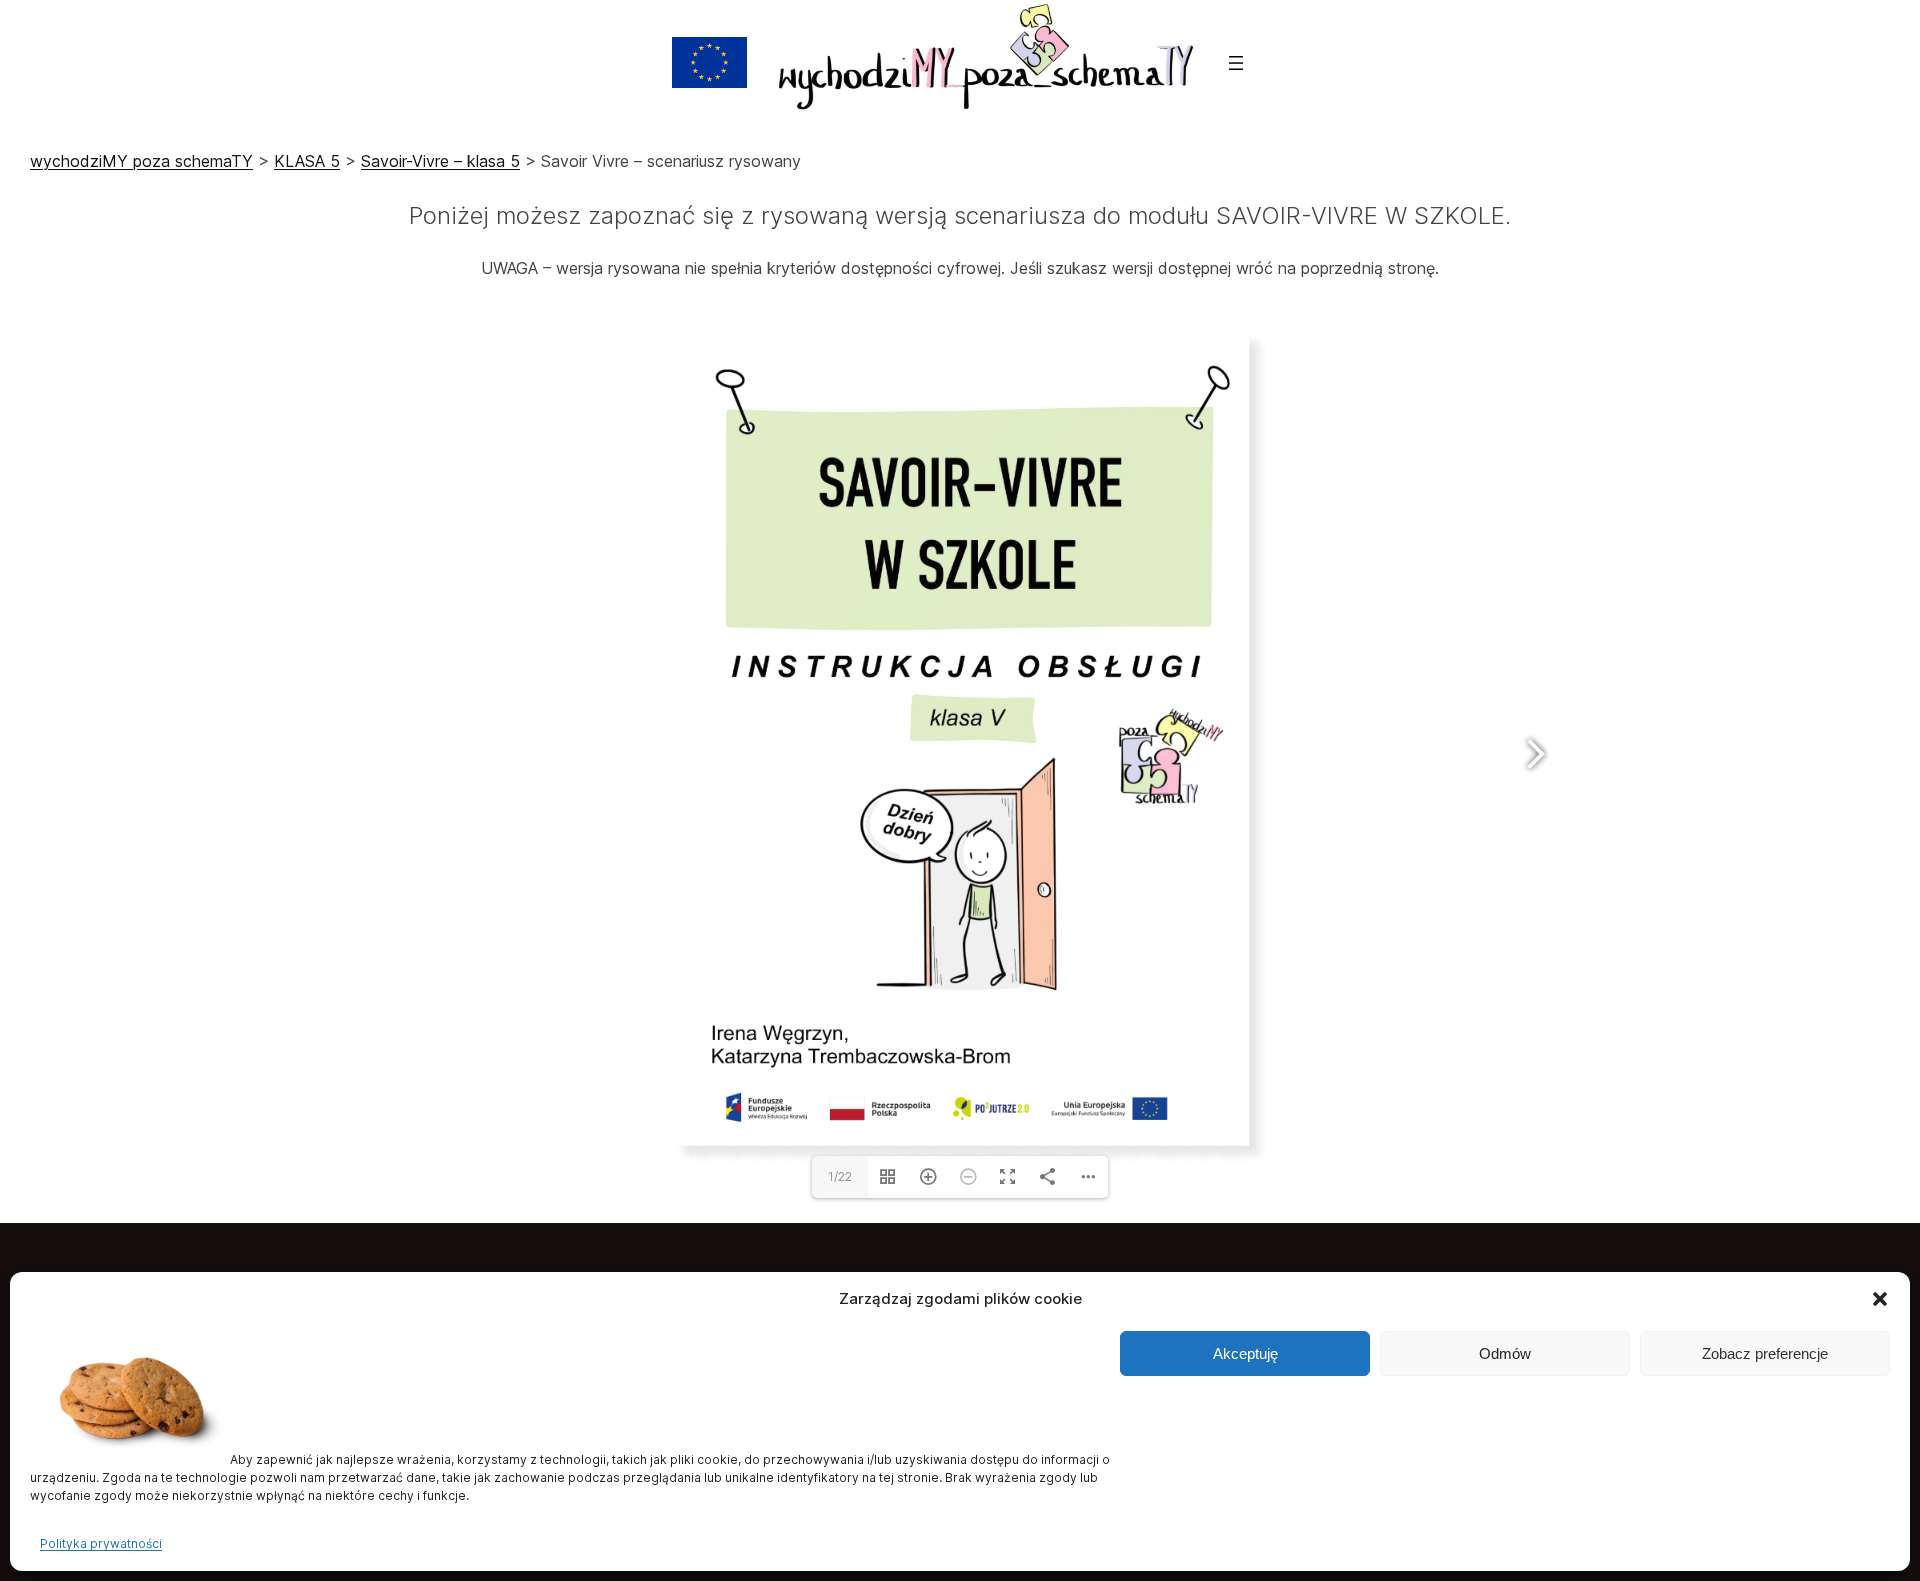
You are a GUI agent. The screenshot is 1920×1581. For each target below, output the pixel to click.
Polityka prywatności (101, 1543)
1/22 (840, 1176)
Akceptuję (1245, 1353)
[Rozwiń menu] (1236, 63)
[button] (1880, 1299)
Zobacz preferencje (1765, 1353)
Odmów (1505, 1353)
